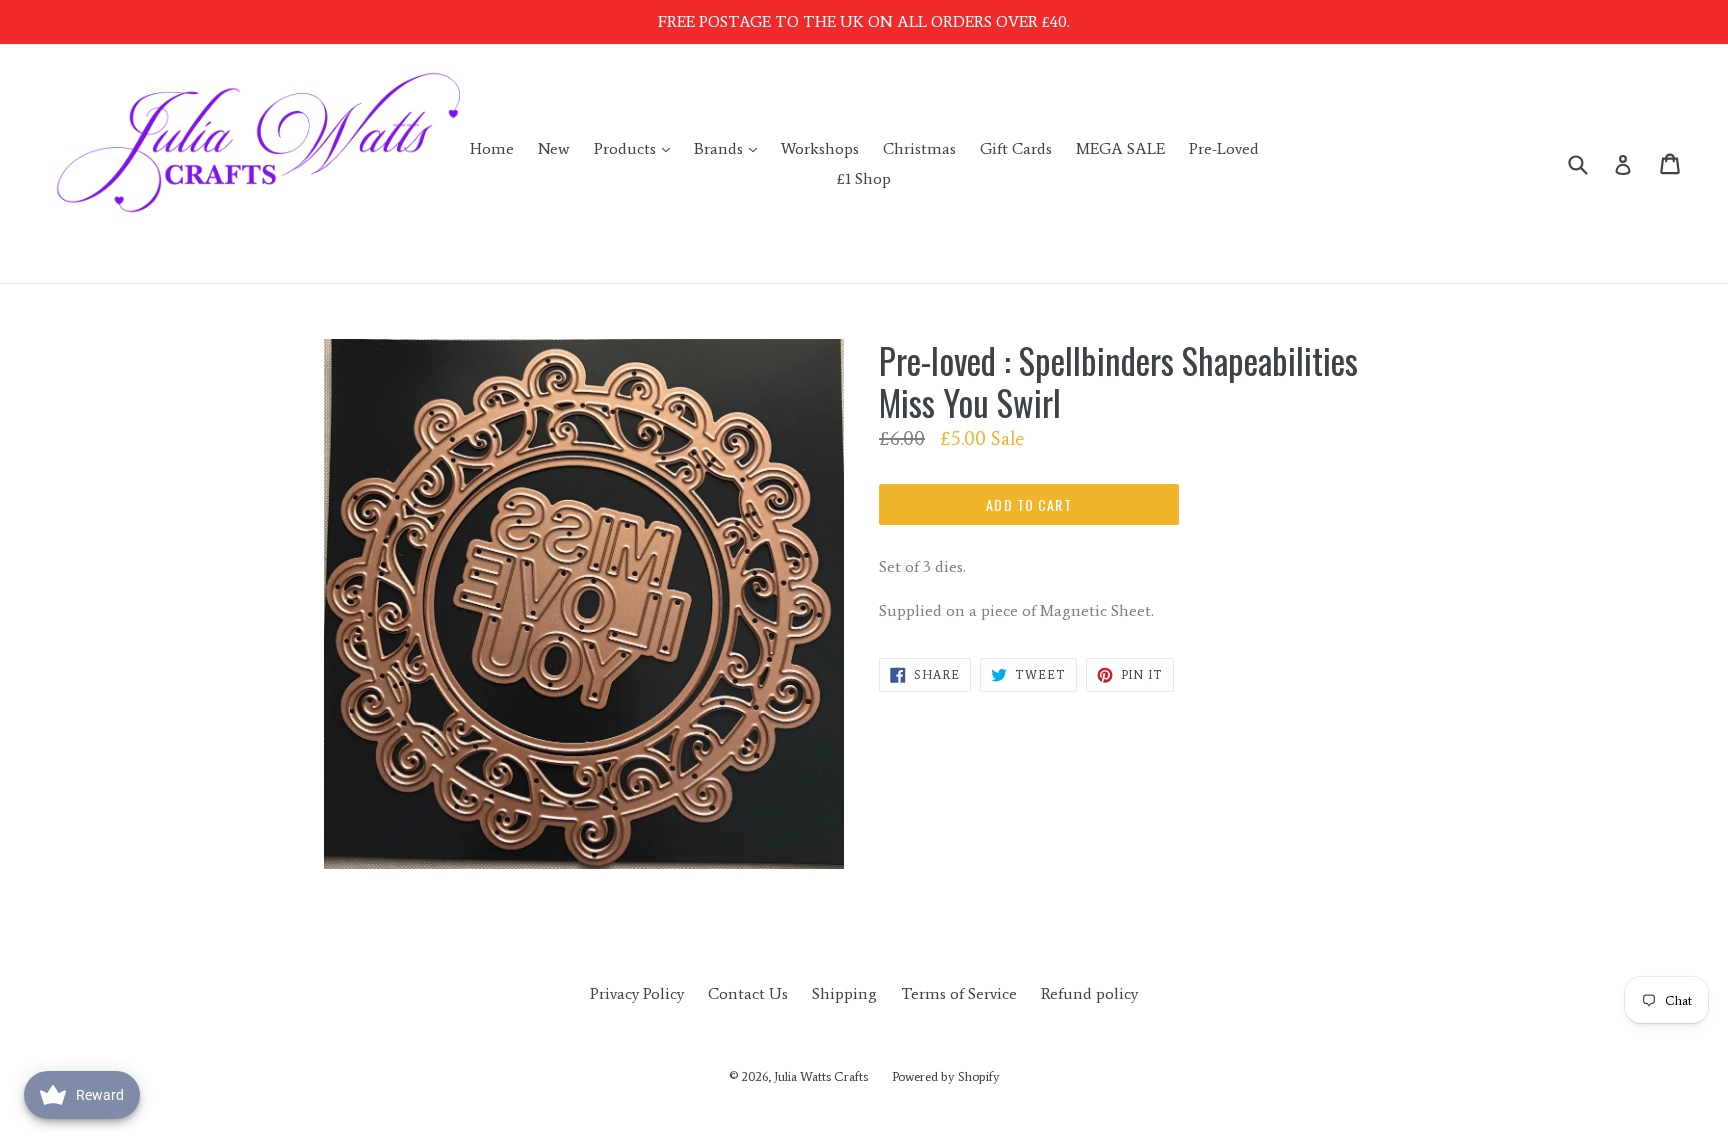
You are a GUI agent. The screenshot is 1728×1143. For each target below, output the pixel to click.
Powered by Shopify (946, 1076)
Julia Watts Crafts (821, 1076)
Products (637, 148)
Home (492, 148)
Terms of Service (959, 993)
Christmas (919, 148)
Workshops (820, 148)
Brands (730, 148)
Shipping (844, 993)
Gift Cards (1016, 148)
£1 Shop (864, 178)
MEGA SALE (1120, 148)
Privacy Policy (637, 993)
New (554, 148)
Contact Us (748, 993)
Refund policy (1089, 993)
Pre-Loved (1224, 148)
